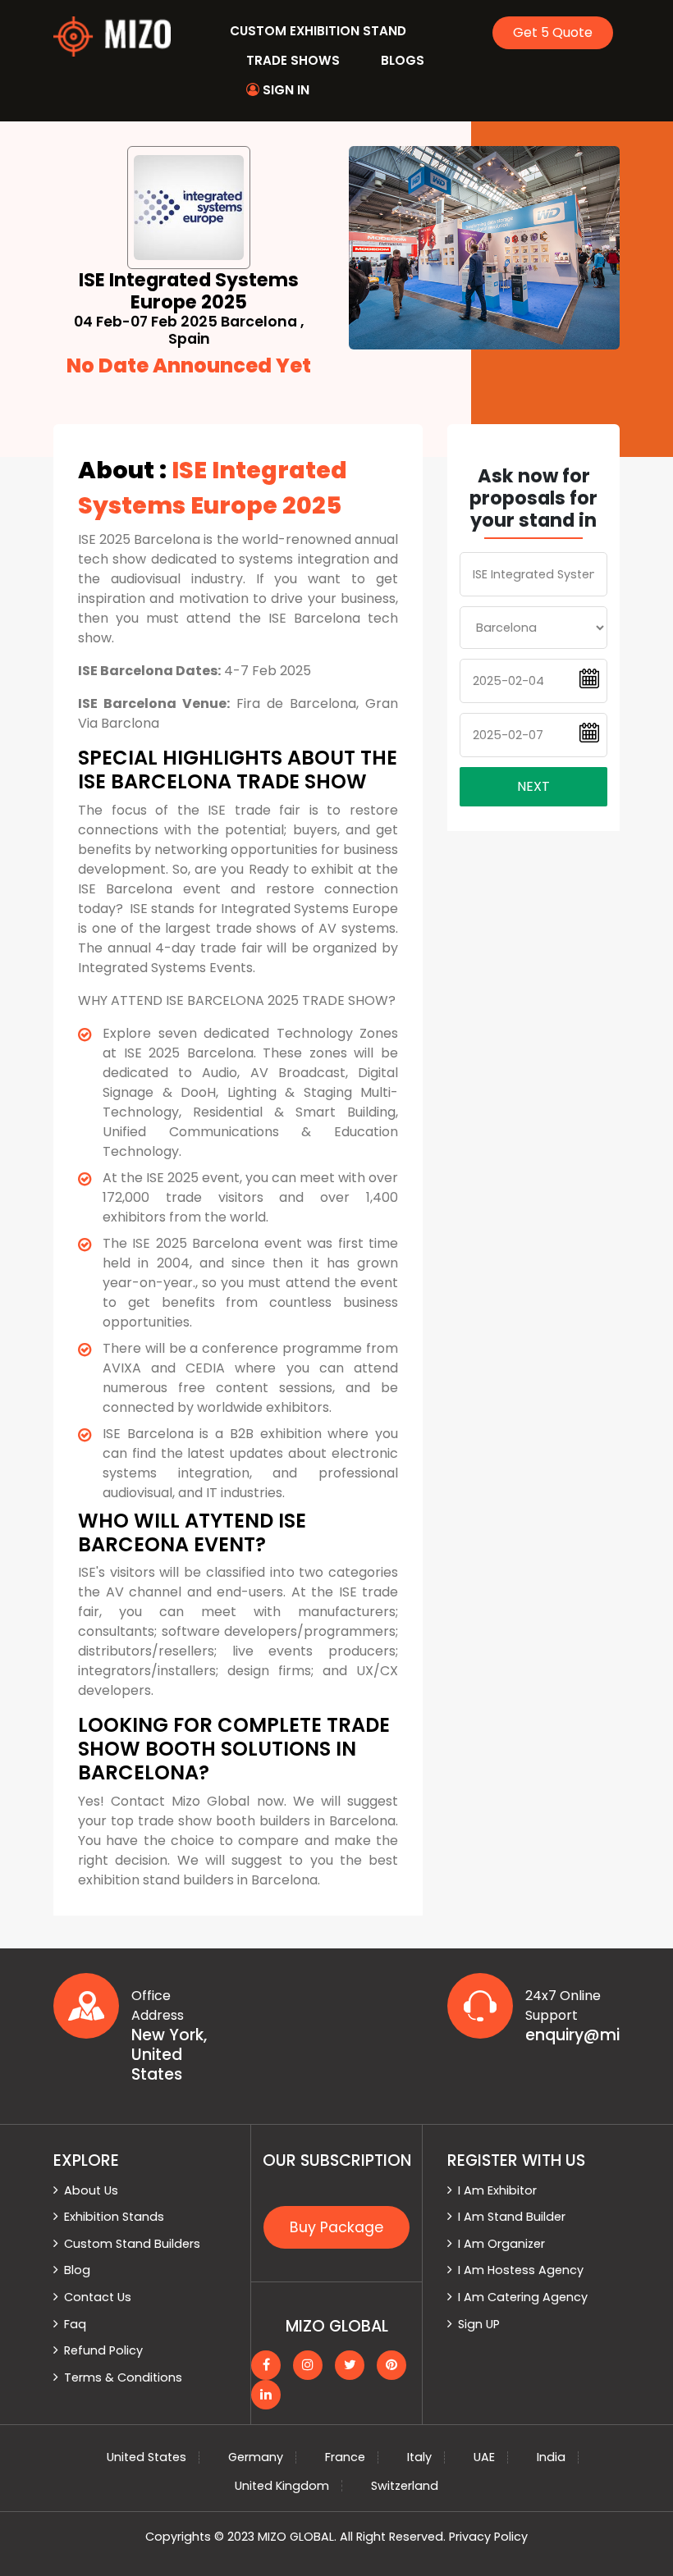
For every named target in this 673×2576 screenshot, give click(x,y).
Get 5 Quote (553, 32)
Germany (256, 2457)
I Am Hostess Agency (521, 2270)
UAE (484, 2457)
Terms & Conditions (123, 2377)
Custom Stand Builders (132, 2244)
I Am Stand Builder (512, 2217)
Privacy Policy (488, 2537)
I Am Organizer (501, 2244)
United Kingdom (282, 2486)
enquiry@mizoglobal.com (572, 2035)
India (551, 2457)
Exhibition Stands (114, 2217)
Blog (77, 2270)
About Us (91, 2190)
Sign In (284, 90)
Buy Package (336, 2227)
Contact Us (98, 2297)
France (345, 2457)
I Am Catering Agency (523, 2297)
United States (147, 2457)
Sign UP (479, 2324)
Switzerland (405, 2486)
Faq (75, 2324)
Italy (419, 2457)
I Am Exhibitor (497, 2190)
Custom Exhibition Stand (318, 31)
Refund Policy (103, 2350)
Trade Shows (293, 60)
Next (533, 786)
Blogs (403, 60)
